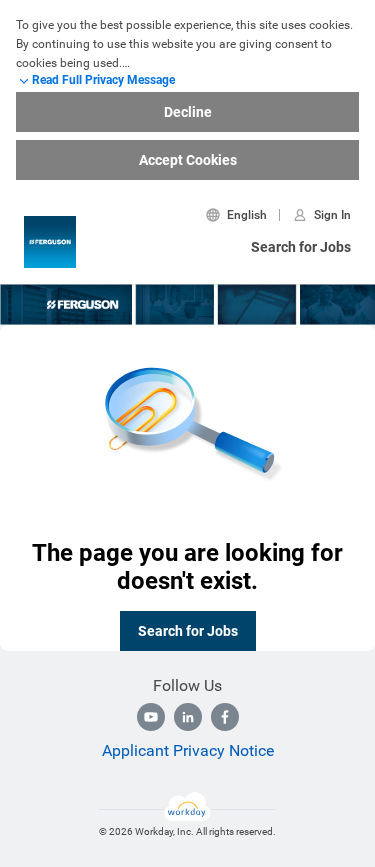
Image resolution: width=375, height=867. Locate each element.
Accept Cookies (188, 160)
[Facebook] (225, 717)
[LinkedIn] (188, 717)
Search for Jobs (301, 247)
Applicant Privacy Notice (188, 750)
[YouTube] (151, 717)
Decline (188, 112)
